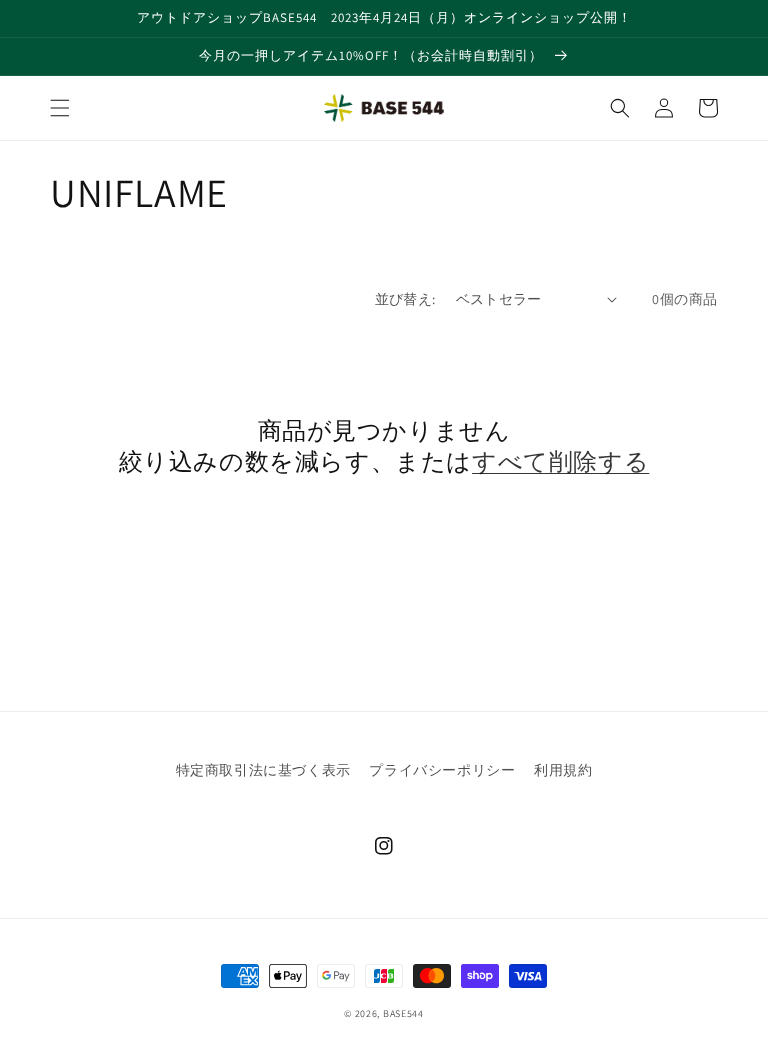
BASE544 (403, 1013)
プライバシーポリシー (442, 770)
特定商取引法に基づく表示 (263, 770)
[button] (60, 108)
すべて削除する (560, 461)
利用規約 (563, 770)
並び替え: (405, 299)
